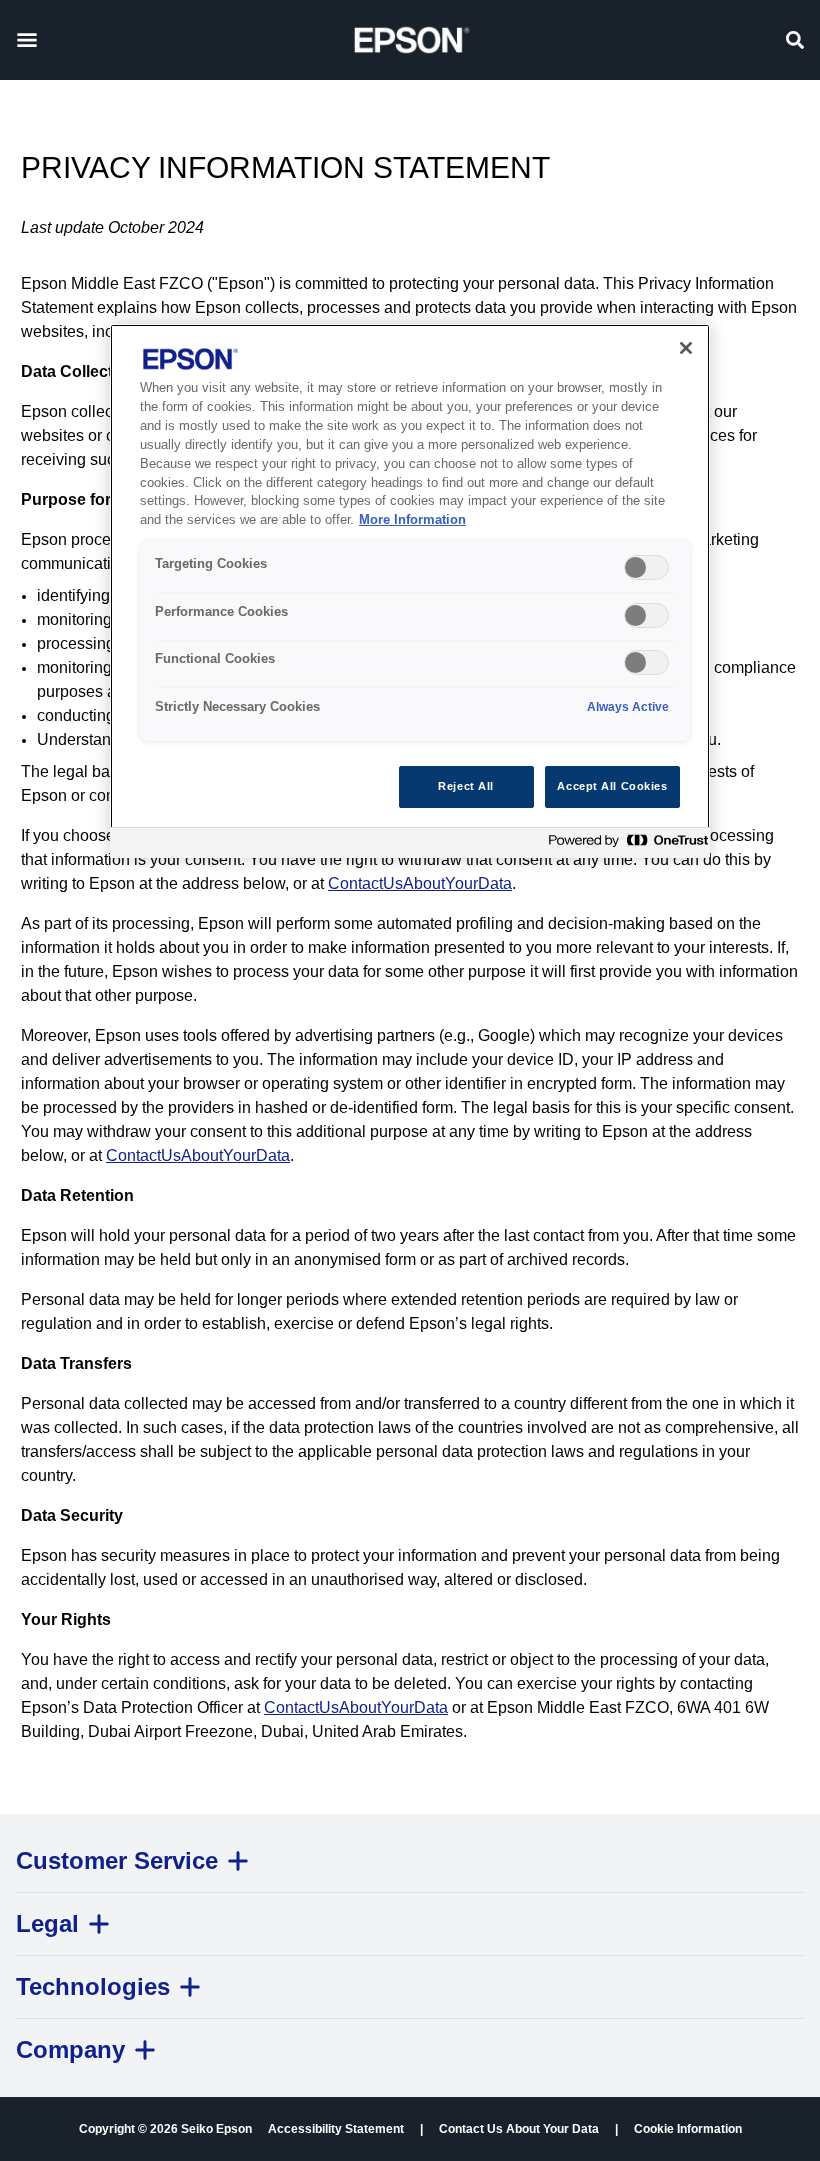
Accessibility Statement (336, 2129)
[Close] (686, 348)
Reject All (466, 786)
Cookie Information (688, 2129)
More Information (412, 520)
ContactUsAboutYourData (420, 883)
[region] (410, 590)
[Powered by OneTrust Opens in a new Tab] (624, 845)
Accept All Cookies (612, 786)
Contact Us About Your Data (519, 2129)
